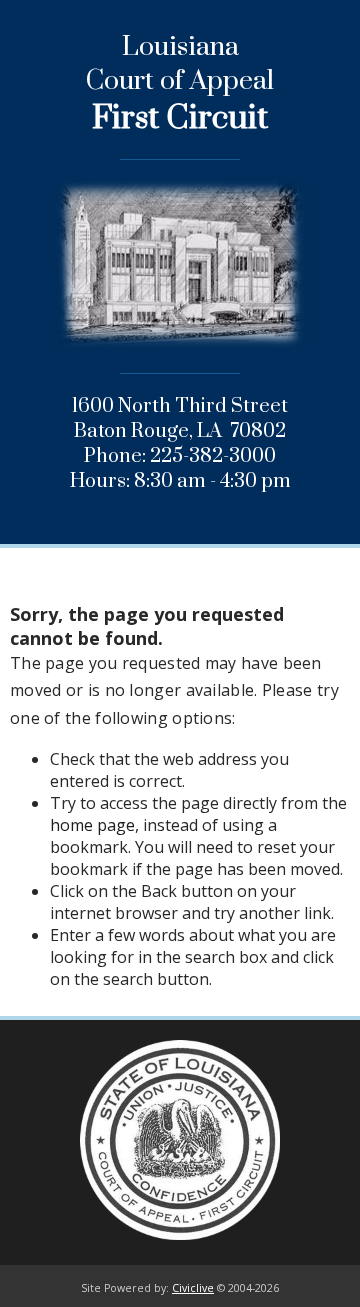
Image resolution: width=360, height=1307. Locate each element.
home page (92, 825)
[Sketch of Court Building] (180, 287)
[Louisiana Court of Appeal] (180, 1142)
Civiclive (193, 1288)
